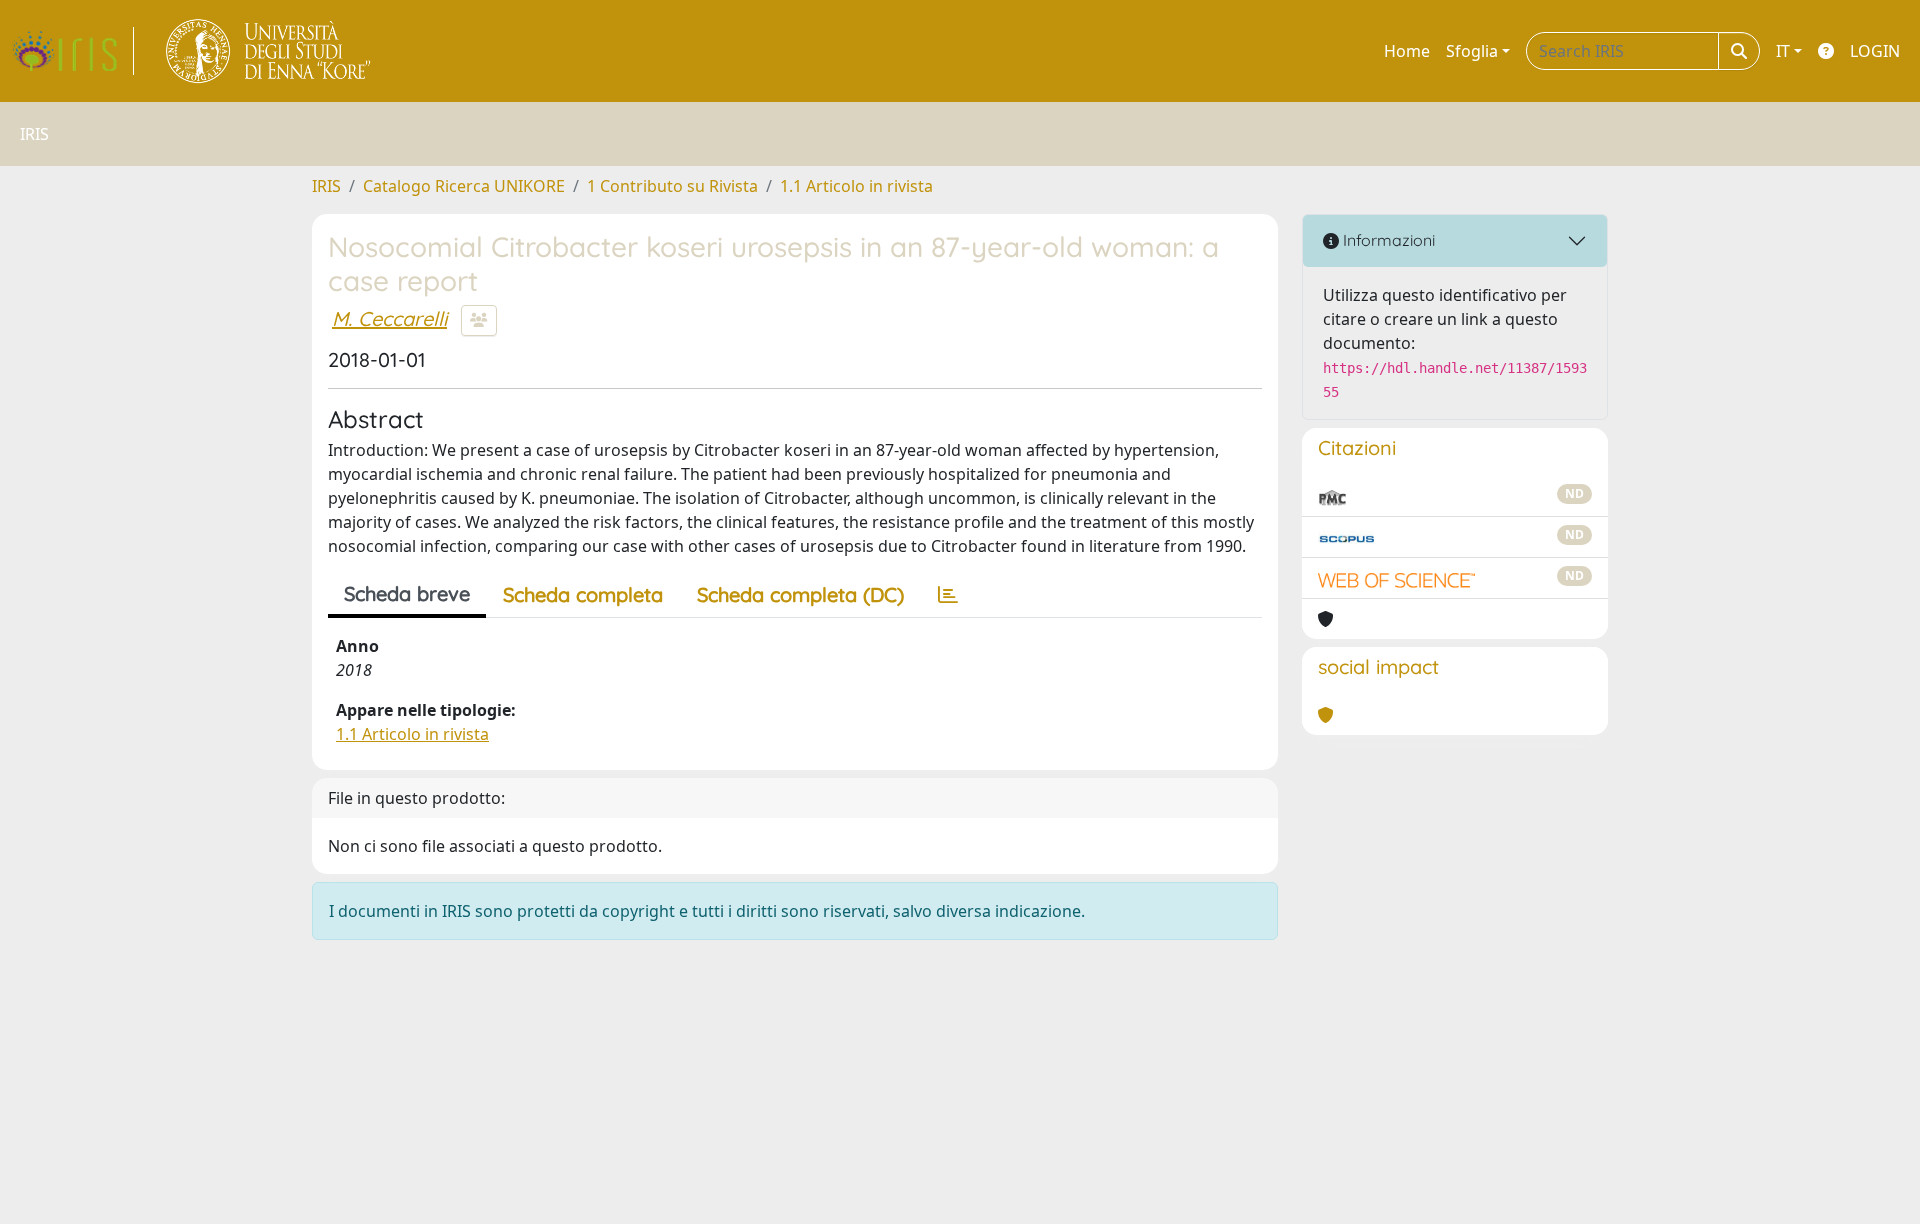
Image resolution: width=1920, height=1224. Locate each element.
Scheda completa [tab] (583, 594)
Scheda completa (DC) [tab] (800, 594)
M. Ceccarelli (389, 318)
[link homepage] (73, 51)
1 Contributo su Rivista (672, 186)
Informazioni (1387, 240)
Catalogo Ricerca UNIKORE (464, 186)
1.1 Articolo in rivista (856, 186)
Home (1407, 51)
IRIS (326, 186)
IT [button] (1783, 51)
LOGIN (1875, 51)
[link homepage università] (269, 51)
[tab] (948, 595)
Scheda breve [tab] (407, 593)
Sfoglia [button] (1472, 51)
